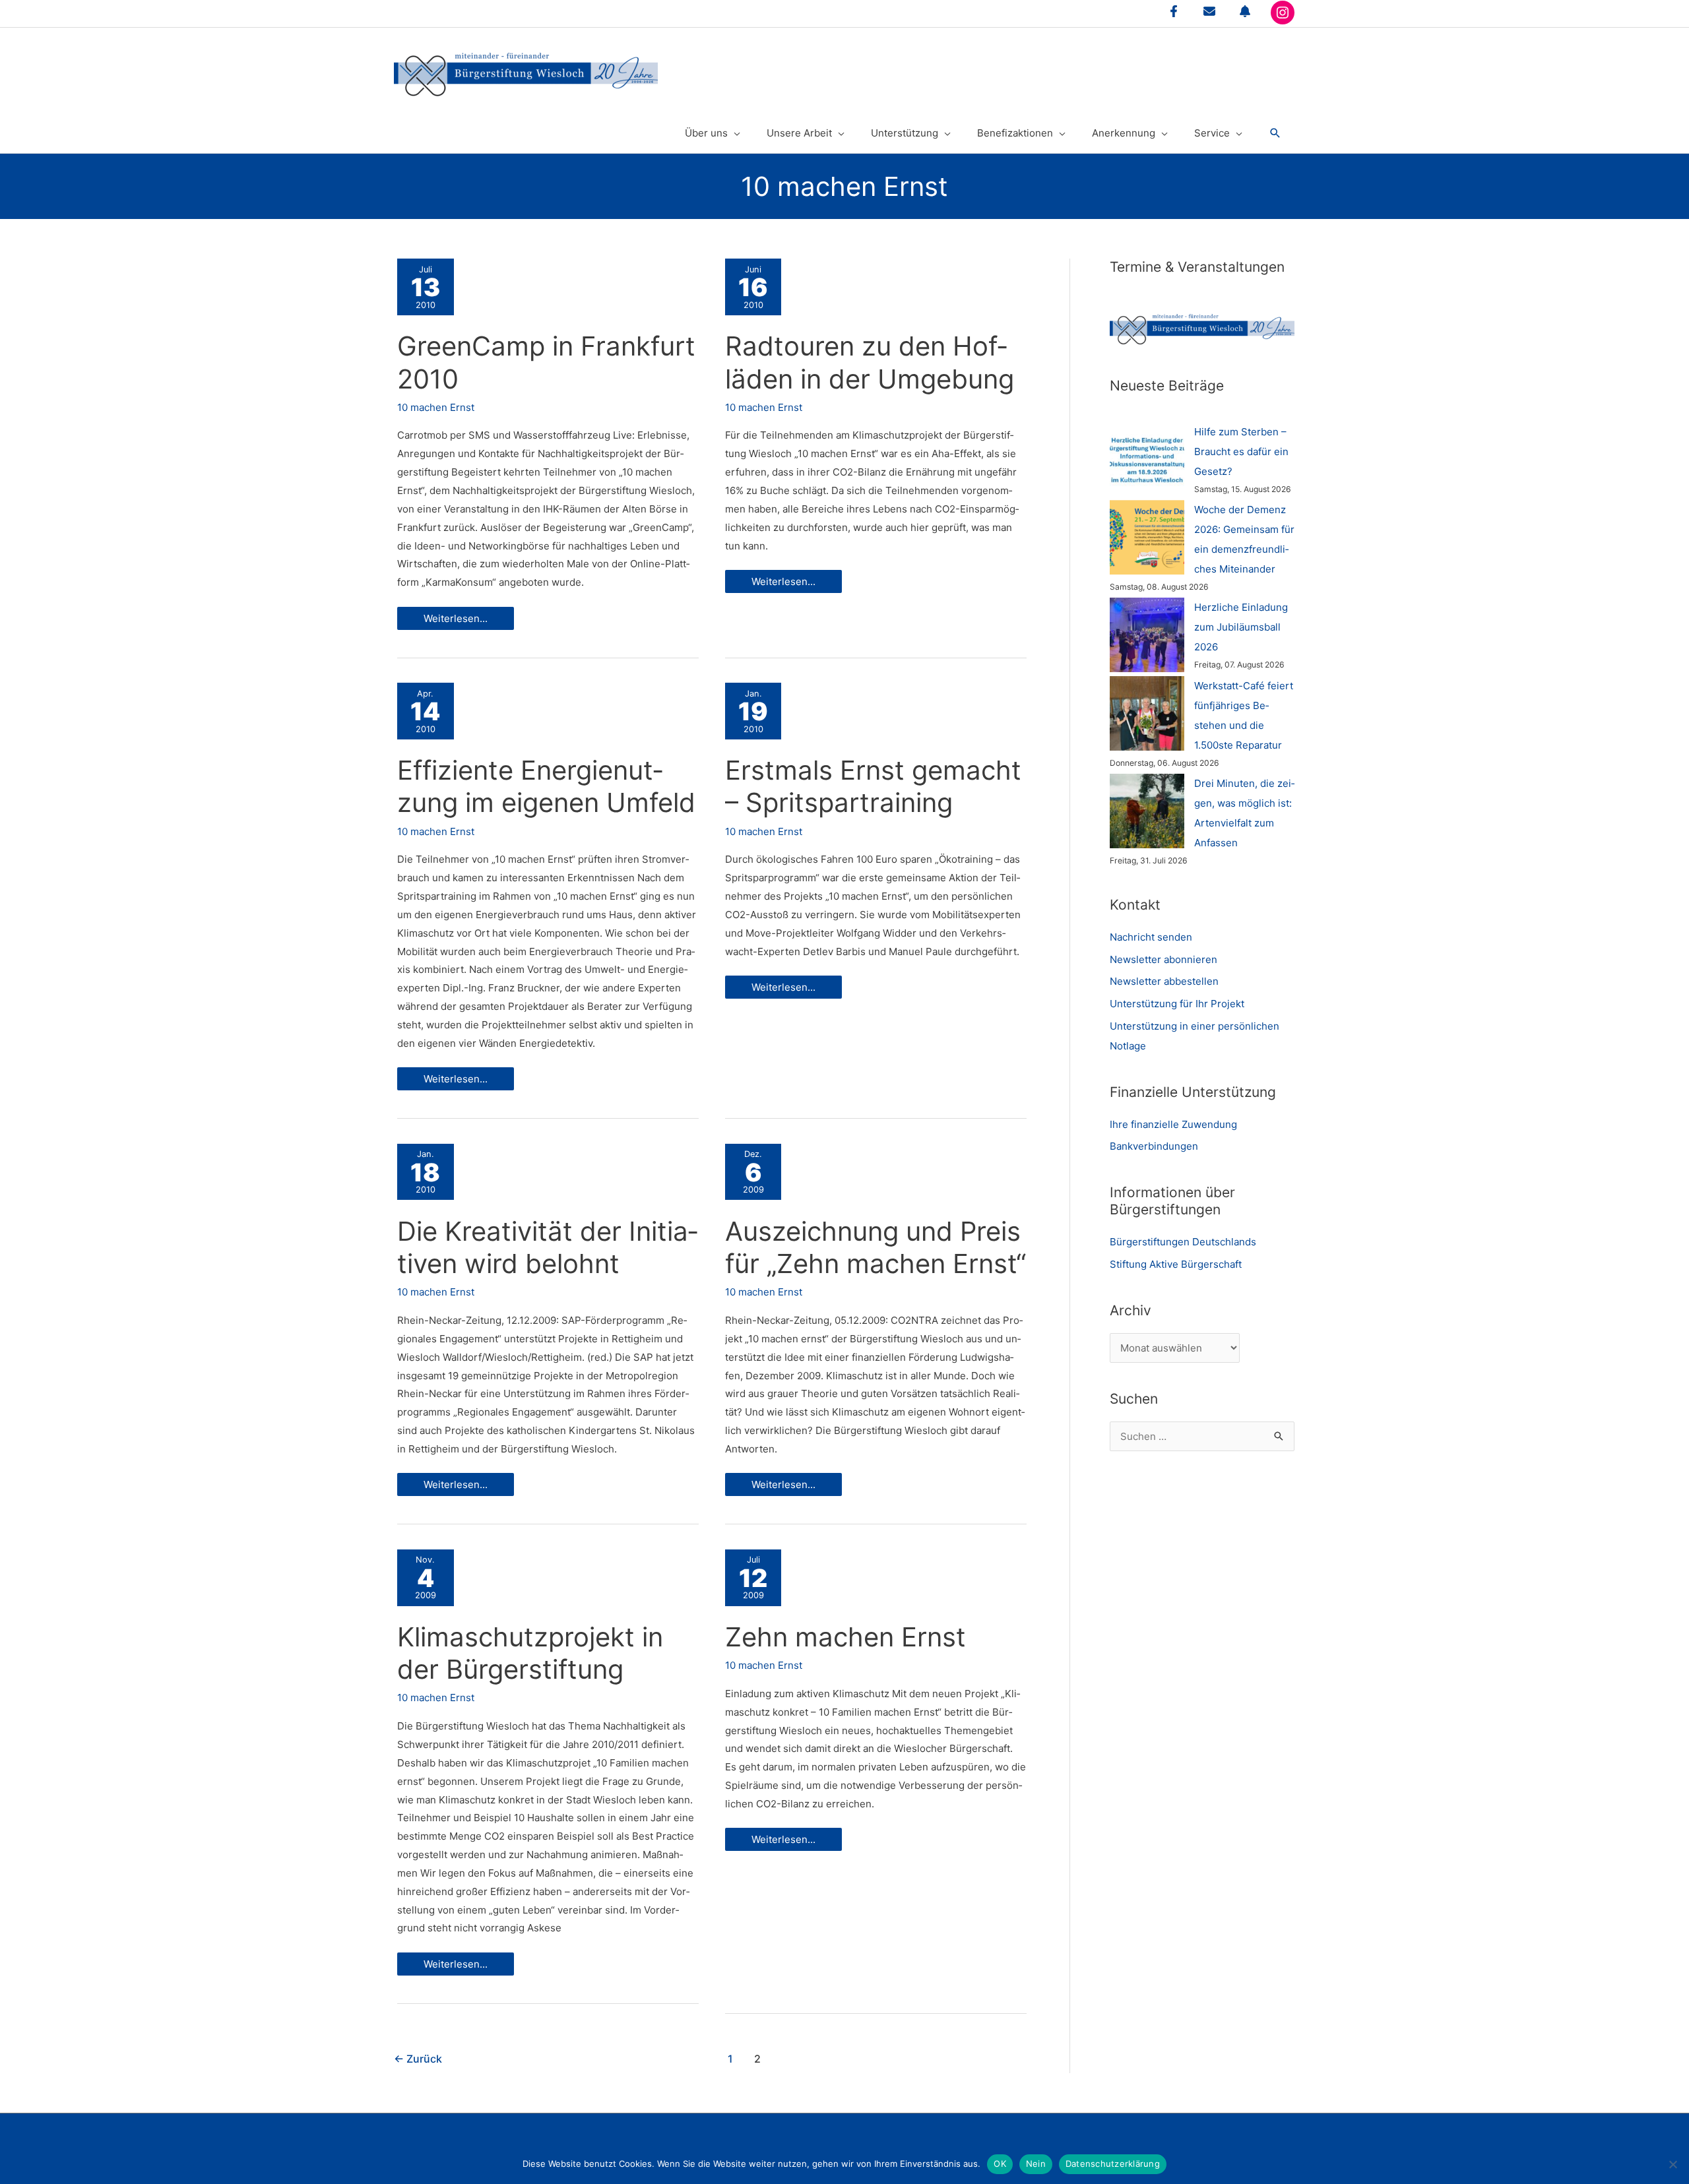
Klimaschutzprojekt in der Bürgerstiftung (530, 1653)
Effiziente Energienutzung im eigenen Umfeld (546, 786)
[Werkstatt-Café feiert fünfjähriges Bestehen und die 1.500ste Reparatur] (1147, 713)
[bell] (1245, 11)
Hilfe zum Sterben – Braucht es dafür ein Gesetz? (1241, 452)
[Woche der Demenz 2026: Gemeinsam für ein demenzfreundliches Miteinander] (1147, 537)
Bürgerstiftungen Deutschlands (1183, 1242)
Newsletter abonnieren (1163, 959)
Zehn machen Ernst (845, 1637)
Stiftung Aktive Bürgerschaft (1176, 1264)
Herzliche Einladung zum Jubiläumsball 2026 (1241, 627)
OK (1000, 2164)
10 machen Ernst (436, 407)
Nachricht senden (1151, 937)
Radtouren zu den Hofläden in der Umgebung (870, 362)
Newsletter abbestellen (1164, 981)
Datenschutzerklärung (1113, 2164)
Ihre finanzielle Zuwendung (1173, 1124)
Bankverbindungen (1154, 1146)
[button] (1275, 133)
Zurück (418, 2059)
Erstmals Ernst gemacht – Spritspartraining (873, 786)
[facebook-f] (1174, 11)
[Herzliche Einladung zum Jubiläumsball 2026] (1147, 635)
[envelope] (1209, 11)
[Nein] (1673, 2164)
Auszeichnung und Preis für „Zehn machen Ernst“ (876, 1247)
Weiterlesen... (455, 621)
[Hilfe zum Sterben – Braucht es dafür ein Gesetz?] (1147, 459)
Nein (1036, 2164)
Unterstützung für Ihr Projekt (1177, 1004)
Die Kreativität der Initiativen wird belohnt (547, 1247)
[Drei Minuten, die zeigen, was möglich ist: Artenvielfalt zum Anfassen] (1147, 811)
